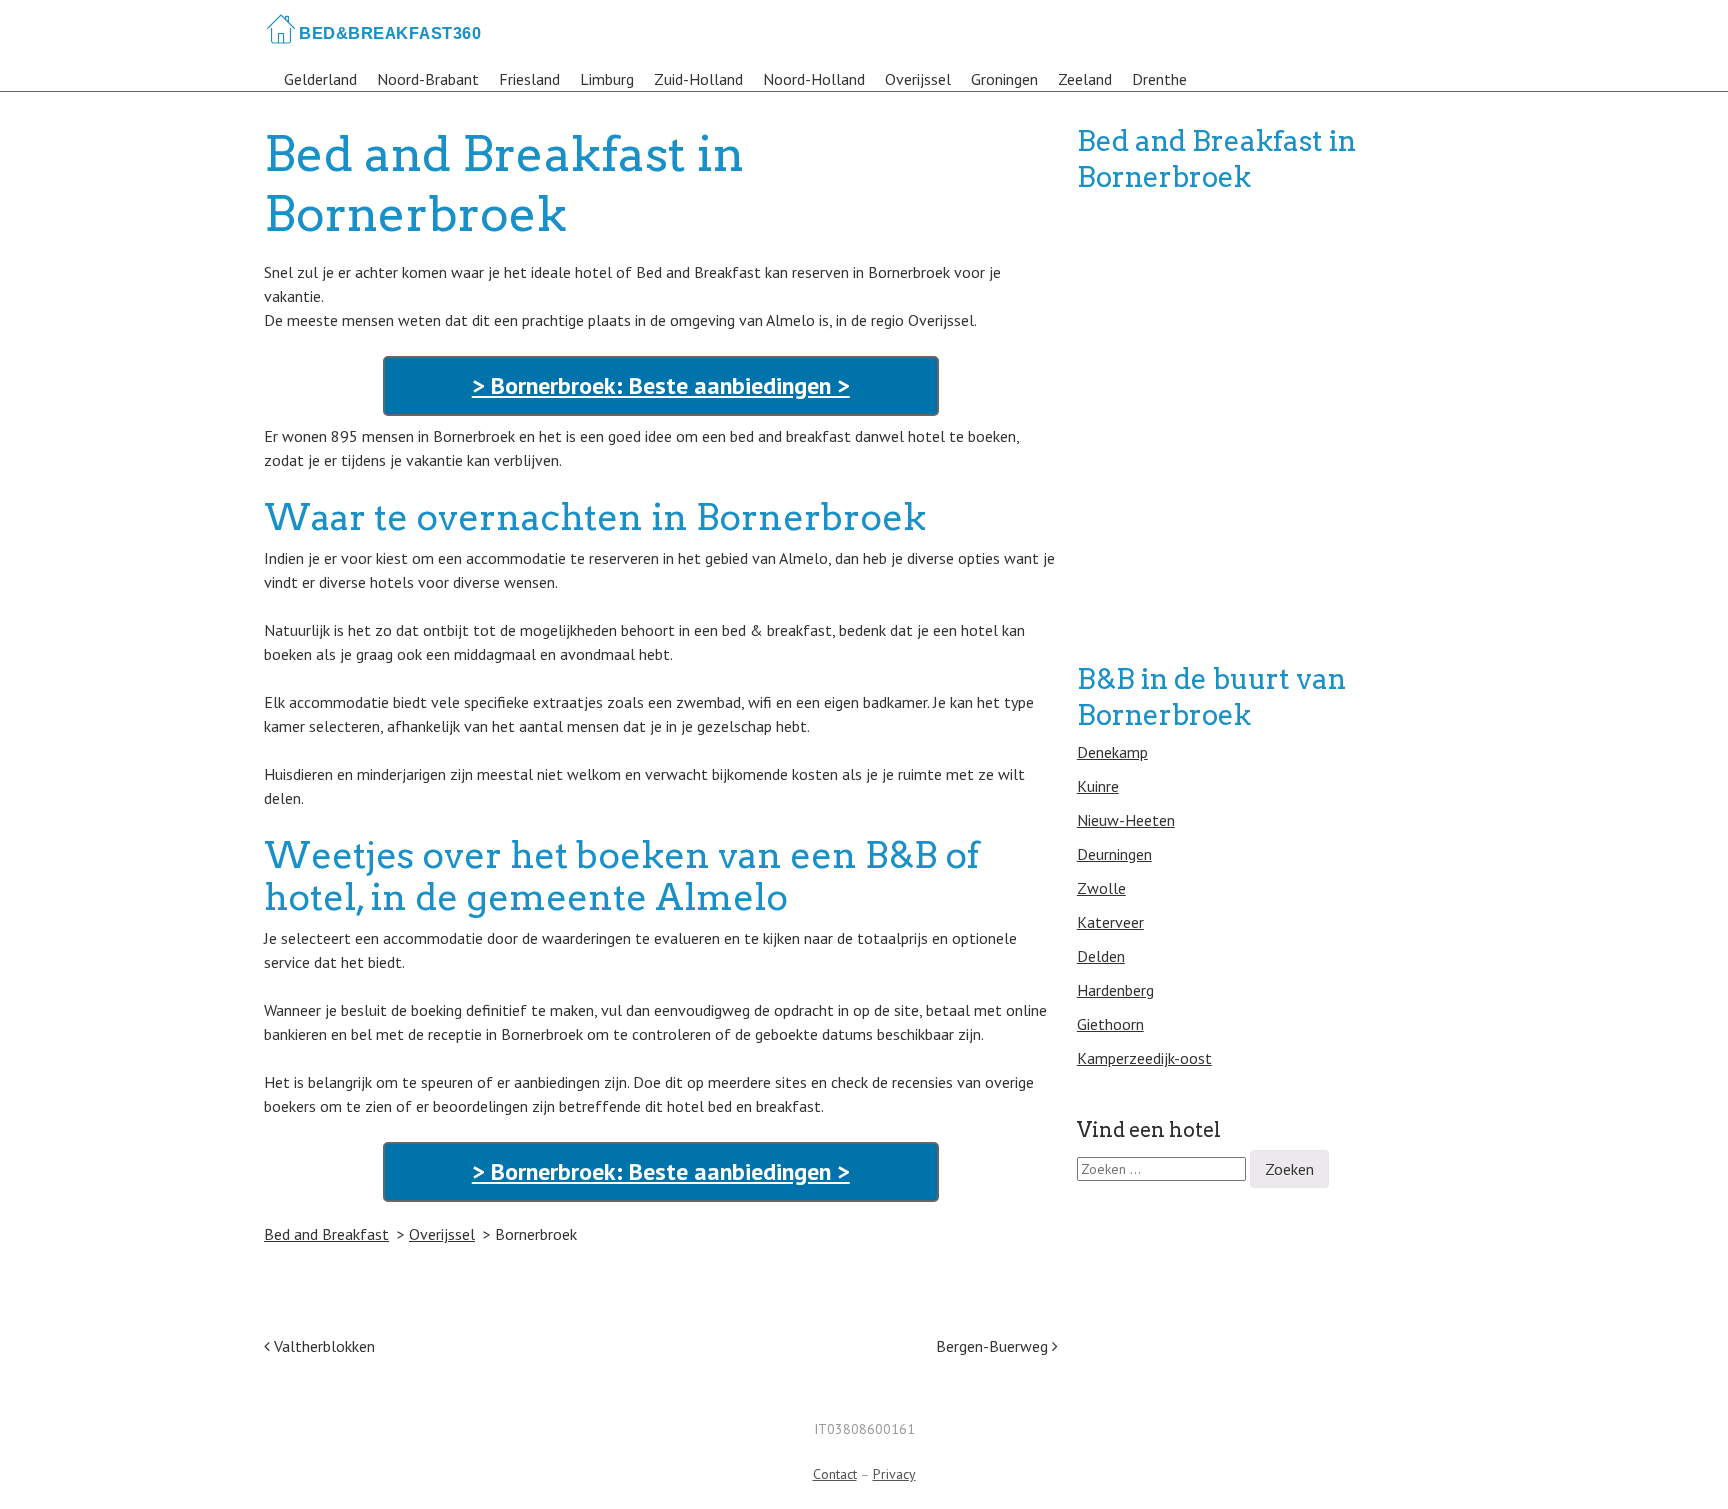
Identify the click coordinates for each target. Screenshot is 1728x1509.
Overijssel (918, 79)
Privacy (894, 1474)
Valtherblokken (322, 1346)
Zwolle (1101, 888)
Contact (835, 1474)
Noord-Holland (814, 79)
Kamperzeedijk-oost (1144, 1058)
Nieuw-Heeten (1126, 820)
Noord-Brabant (428, 79)
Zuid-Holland (698, 79)
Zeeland (1085, 79)
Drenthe (1159, 79)
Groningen (1004, 79)
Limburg (607, 79)
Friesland (529, 79)
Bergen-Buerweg (994, 1346)
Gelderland (320, 79)
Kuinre (1098, 786)
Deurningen (1114, 854)
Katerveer (1110, 922)
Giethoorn (1110, 1024)
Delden (1101, 956)
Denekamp (1112, 752)
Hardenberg (1115, 990)
